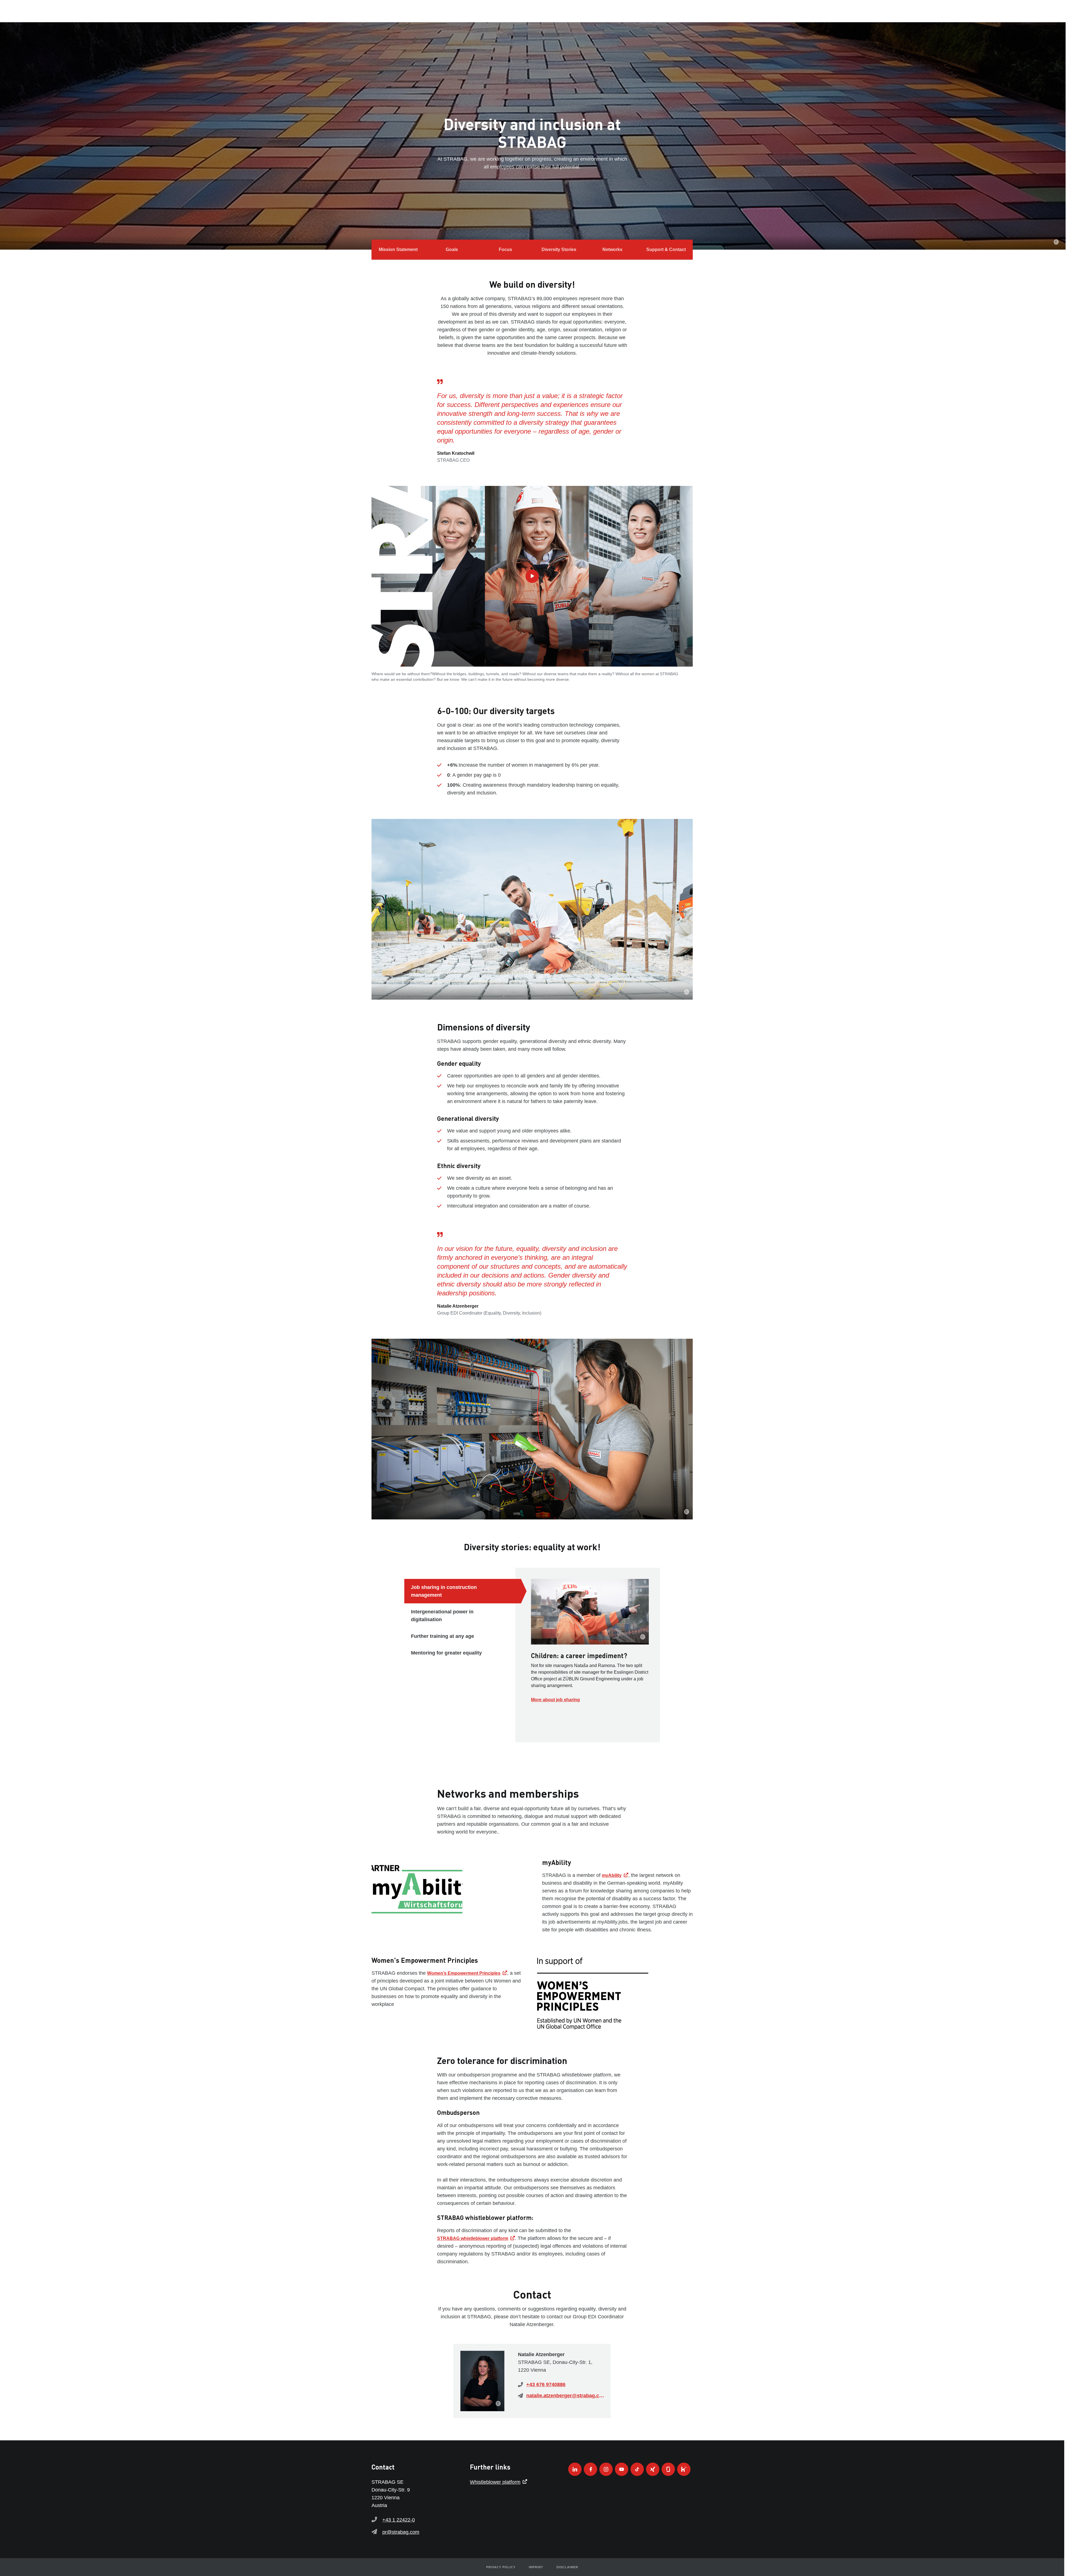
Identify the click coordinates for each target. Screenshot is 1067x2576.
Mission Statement (398, 249)
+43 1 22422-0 (399, 2520)
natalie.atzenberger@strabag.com (565, 2396)
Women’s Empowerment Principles (464, 1973)
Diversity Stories (559, 249)
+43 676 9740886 (546, 2384)
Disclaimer (567, 2567)
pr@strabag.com (401, 2532)
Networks (612, 249)
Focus (505, 249)
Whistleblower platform (495, 2482)
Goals (452, 249)
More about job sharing (555, 1700)
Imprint (536, 2567)
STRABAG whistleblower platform (473, 2238)
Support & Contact (666, 249)
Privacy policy (501, 2567)
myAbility (612, 1875)
